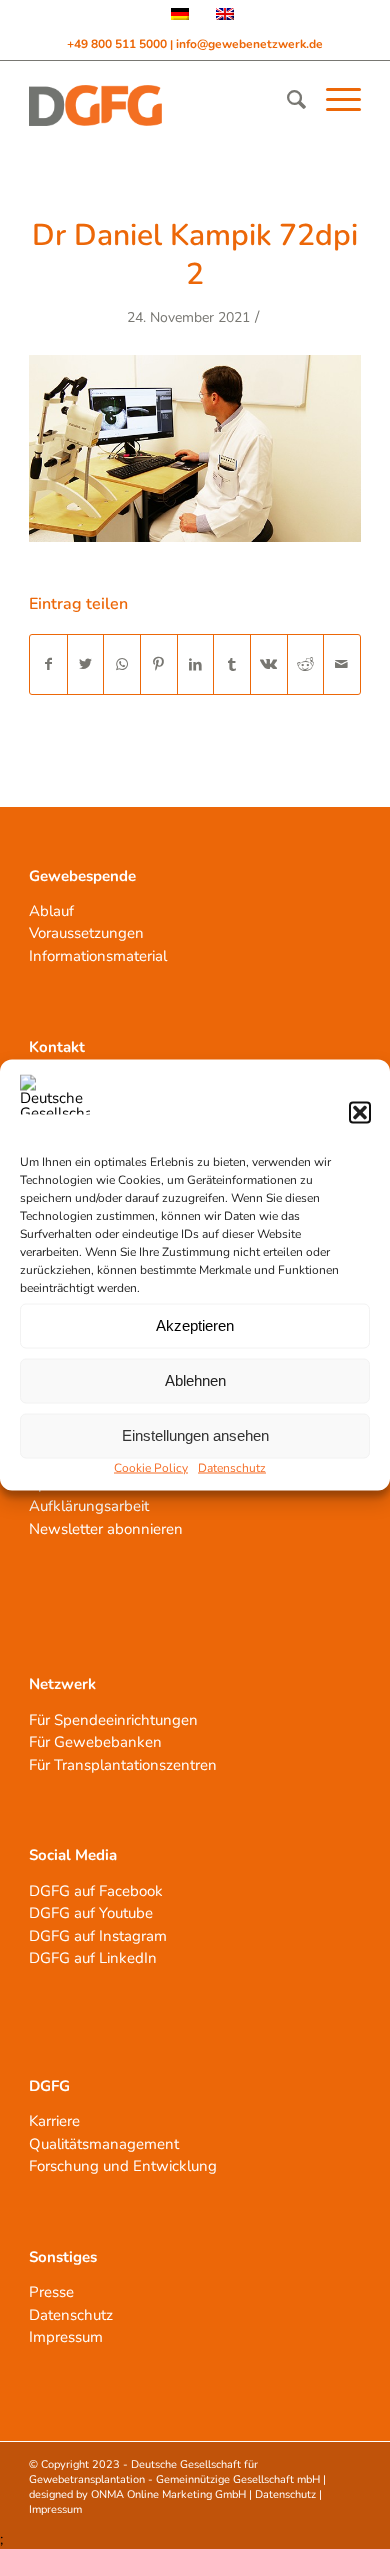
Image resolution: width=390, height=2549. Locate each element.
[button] (360, 1112)
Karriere (54, 2121)
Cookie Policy (151, 1467)
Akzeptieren (195, 1325)
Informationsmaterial (98, 956)
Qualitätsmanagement (104, 2144)
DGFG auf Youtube (91, 1913)
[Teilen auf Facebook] (48, 664)
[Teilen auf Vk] (269, 664)
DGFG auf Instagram (98, 1936)
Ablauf (51, 911)
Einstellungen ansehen (195, 1435)
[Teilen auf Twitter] (86, 664)
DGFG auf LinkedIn (93, 1958)
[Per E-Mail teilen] (342, 664)
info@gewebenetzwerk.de (249, 44)
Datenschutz (232, 1467)
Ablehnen (195, 1380)
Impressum (66, 2337)
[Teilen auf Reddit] (306, 664)
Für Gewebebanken (95, 1742)
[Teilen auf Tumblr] (232, 664)
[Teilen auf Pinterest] (159, 664)
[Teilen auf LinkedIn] (196, 664)
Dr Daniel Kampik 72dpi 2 (195, 255)
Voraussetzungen (86, 933)
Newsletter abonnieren (106, 1529)
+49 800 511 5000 (118, 44)
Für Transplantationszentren (123, 1765)
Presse (51, 2292)
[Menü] (333, 100)
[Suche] (286, 100)
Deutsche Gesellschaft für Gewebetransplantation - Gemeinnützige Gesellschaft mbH (174, 2472)
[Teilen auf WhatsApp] (122, 664)
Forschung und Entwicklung (123, 2166)
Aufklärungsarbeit (89, 1506)
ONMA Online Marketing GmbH (168, 2494)
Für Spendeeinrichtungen (113, 1720)
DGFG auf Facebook (96, 1891)
